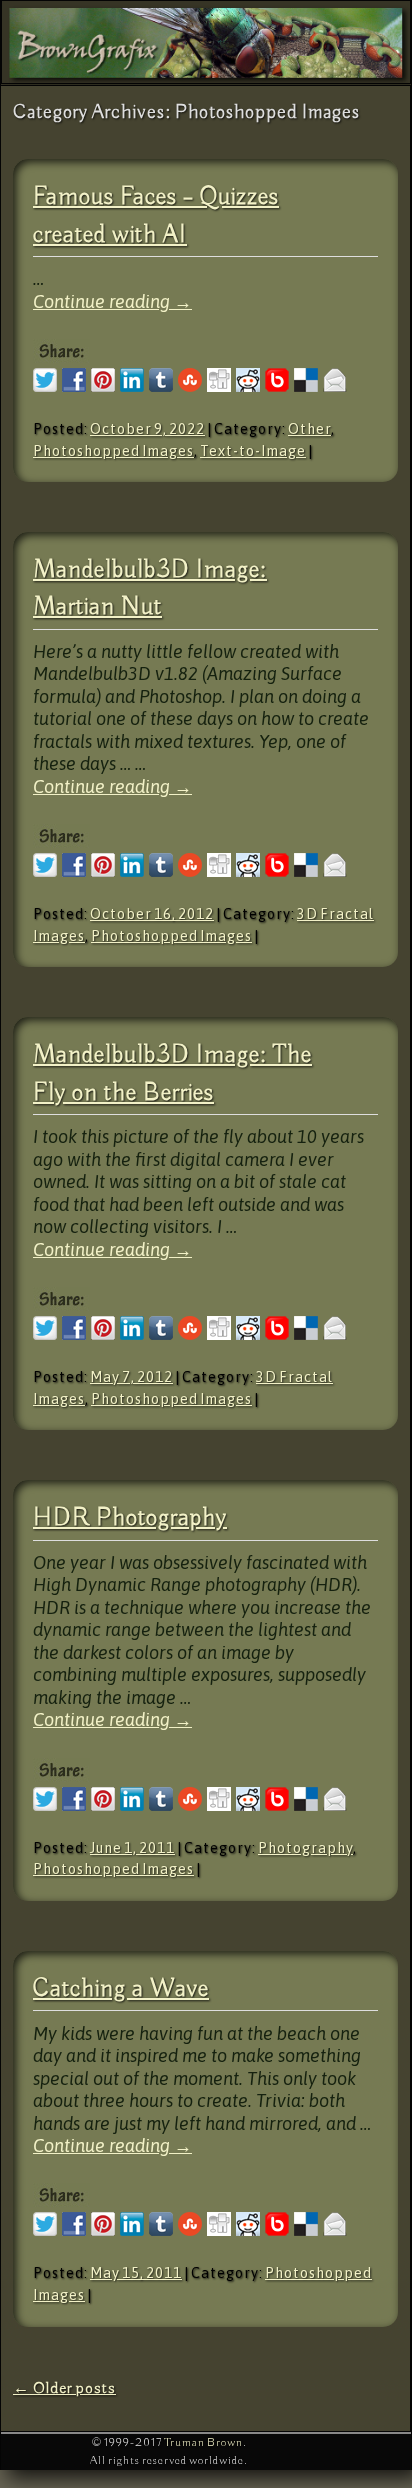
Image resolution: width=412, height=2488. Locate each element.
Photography (305, 1848)
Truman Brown (203, 2442)
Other (309, 429)
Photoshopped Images (113, 451)
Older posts (64, 2388)
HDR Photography (130, 1518)
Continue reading (112, 301)
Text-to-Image (253, 451)
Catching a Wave (121, 1989)
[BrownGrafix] (206, 42)
